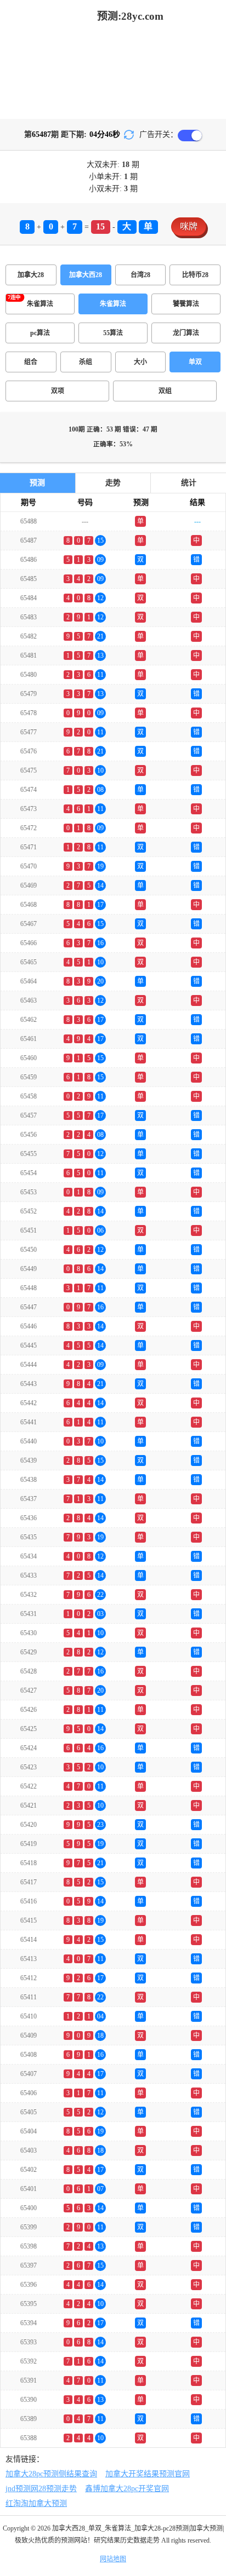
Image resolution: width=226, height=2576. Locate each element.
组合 (31, 362)
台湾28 (140, 275)
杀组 (86, 362)
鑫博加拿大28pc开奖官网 (127, 2489)
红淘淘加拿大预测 (36, 2503)
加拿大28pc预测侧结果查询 (51, 2474)
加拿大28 (31, 275)
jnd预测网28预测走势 (41, 2489)
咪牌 (189, 226)
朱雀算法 (113, 304)
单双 (195, 362)
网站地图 (113, 2559)
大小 (140, 362)
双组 (165, 391)
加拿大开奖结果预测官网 (148, 2474)
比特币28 (195, 275)
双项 (58, 391)
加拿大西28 (86, 275)
